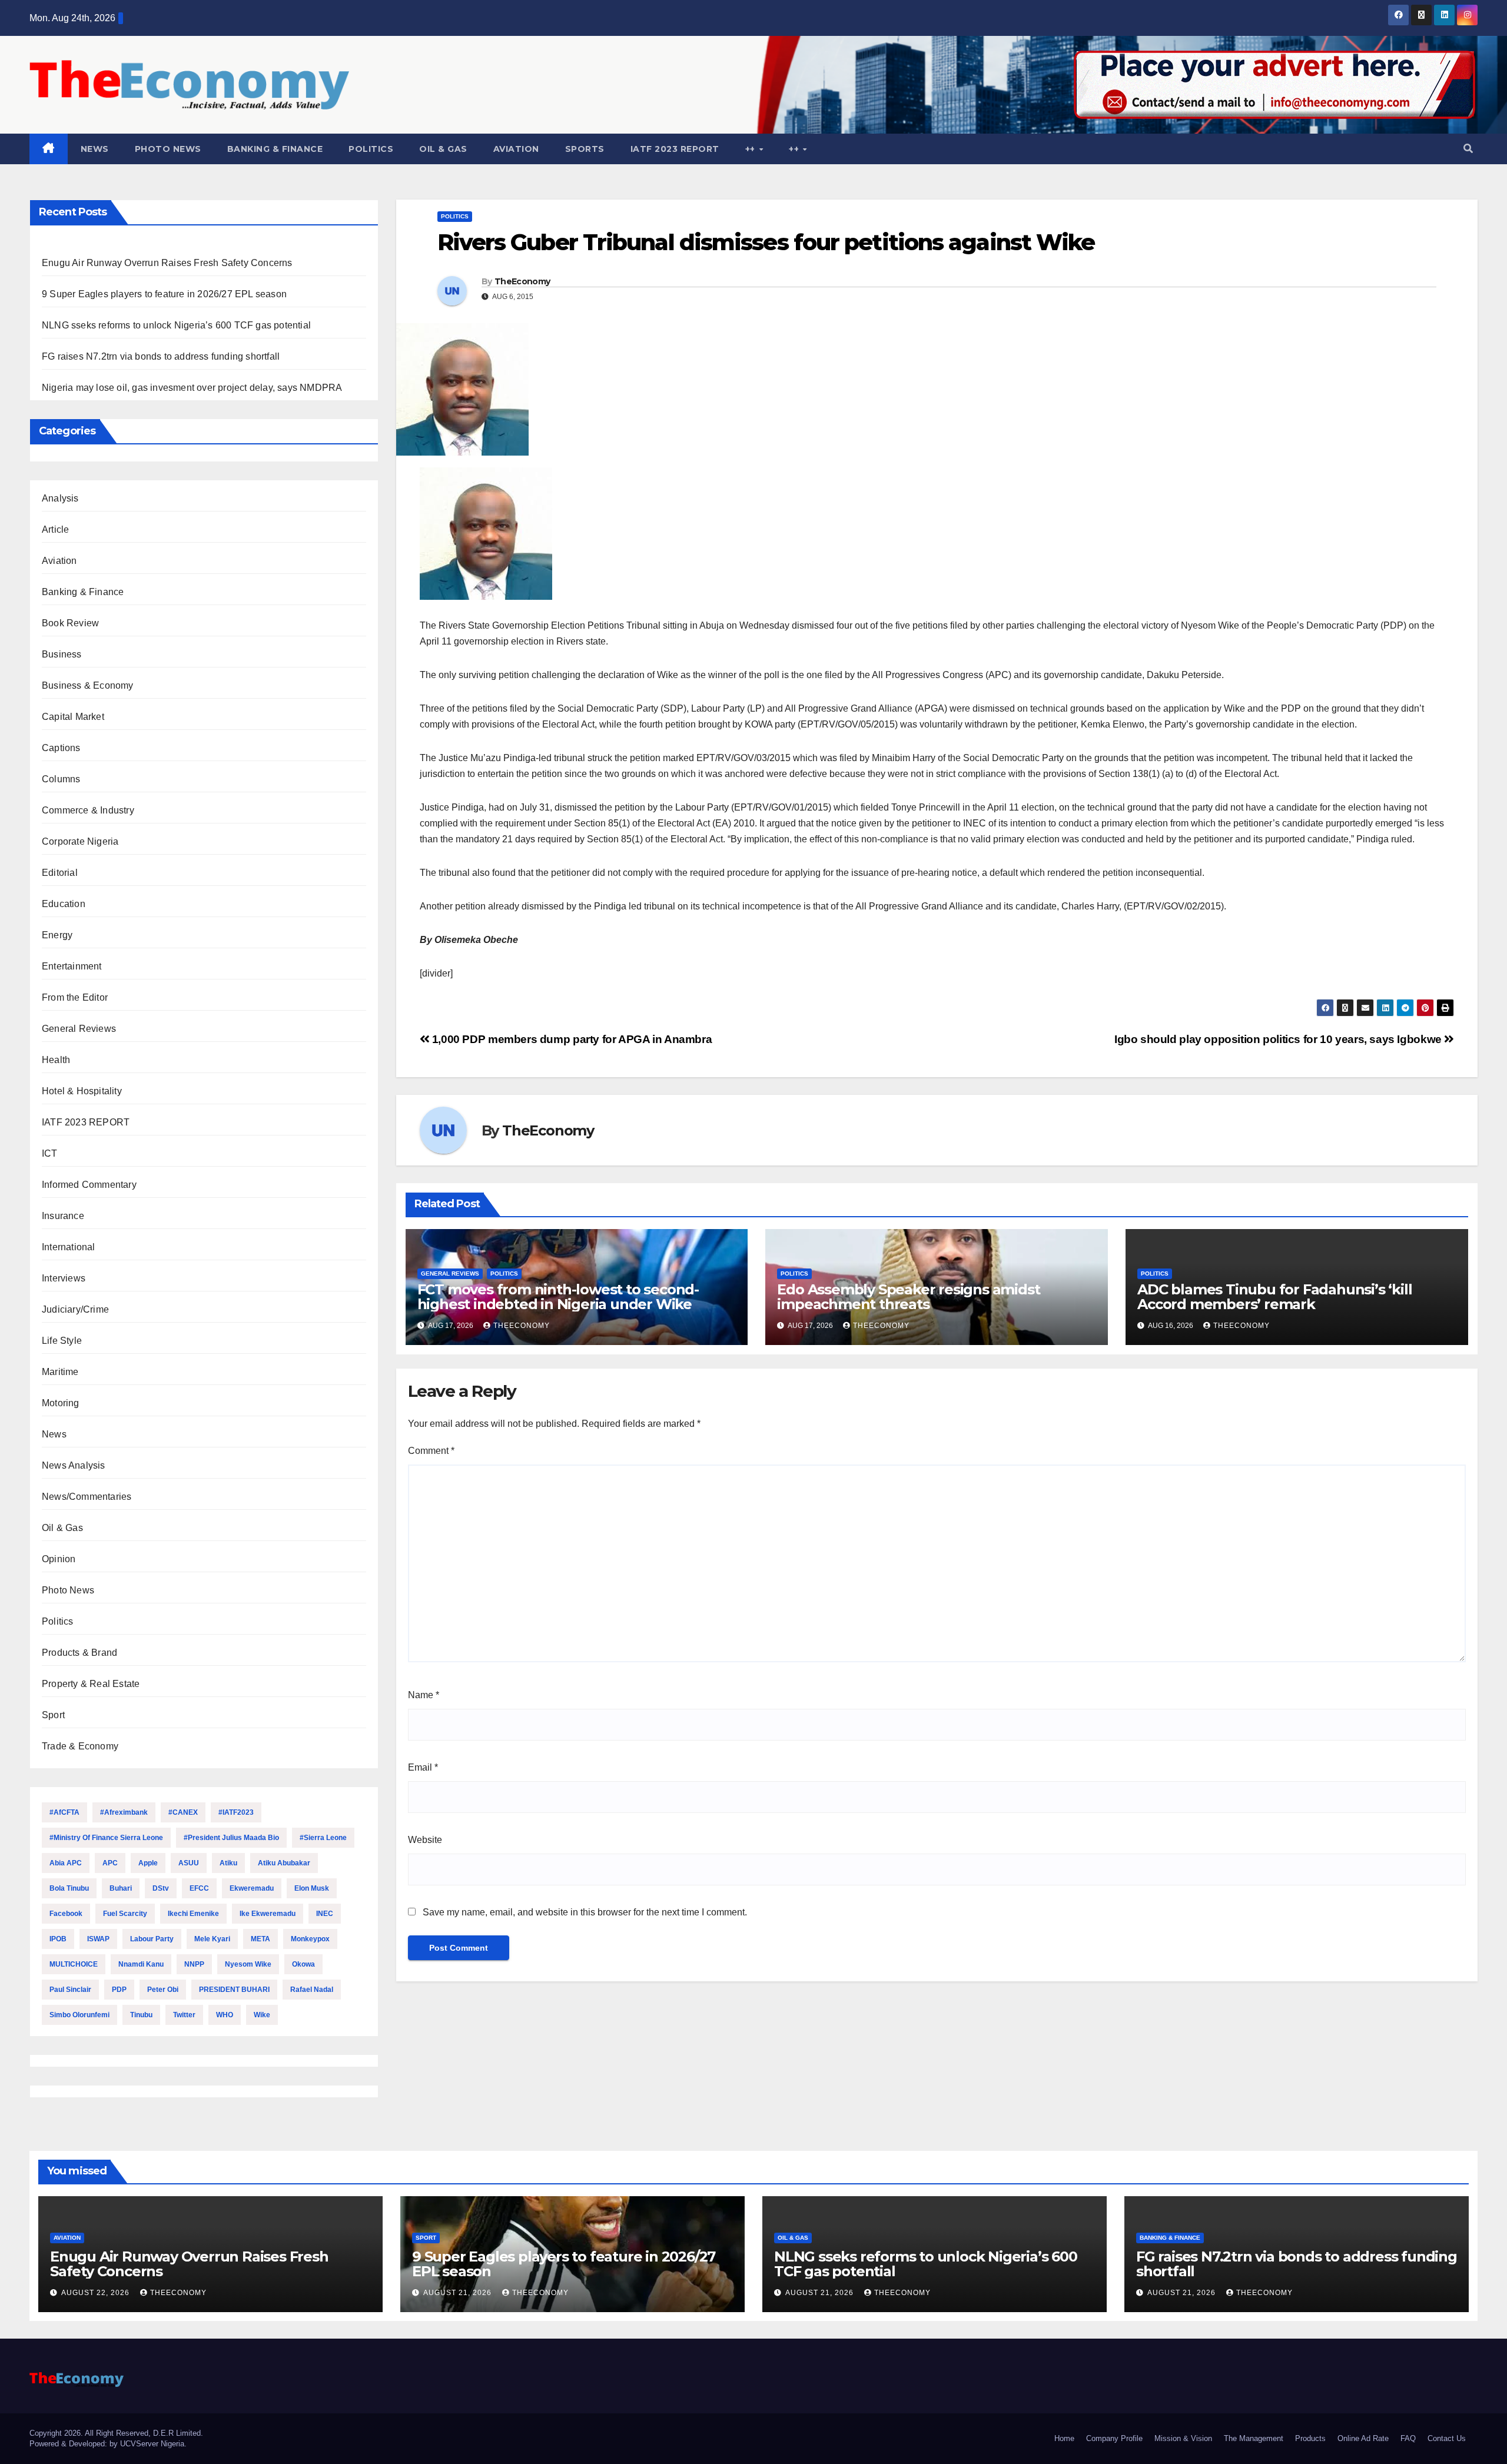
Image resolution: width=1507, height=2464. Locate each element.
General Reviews (79, 1029)
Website (425, 1840)
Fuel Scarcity (125, 1914)
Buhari (121, 1888)
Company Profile (1114, 2438)
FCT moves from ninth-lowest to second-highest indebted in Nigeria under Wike (558, 1297)
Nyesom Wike (248, 1964)
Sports (585, 149)
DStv (161, 1888)
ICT (50, 1153)
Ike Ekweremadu (268, 1914)
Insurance (63, 1216)
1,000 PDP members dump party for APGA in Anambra (570, 1039)
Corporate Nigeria (80, 841)
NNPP (194, 1964)
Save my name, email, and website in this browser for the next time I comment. (585, 1912)
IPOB (58, 1939)
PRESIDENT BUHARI (234, 1990)
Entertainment (72, 966)
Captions (61, 748)
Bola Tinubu (69, 1888)
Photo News (168, 149)
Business (62, 654)
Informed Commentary (89, 1185)
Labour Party (152, 1939)
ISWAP (98, 1939)
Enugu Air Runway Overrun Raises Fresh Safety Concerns (167, 263)
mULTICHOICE (74, 1964)
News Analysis (74, 1465)
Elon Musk (312, 1888)
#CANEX (183, 1812)
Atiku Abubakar (284, 1863)
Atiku (228, 1863)
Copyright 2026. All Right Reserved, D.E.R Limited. (116, 2433)
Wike (262, 2015)
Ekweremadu (252, 1888)
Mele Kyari (212, 1939)
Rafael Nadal (312, 1990)
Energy (57, 935)
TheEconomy (522, 281)
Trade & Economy (80, 1746)
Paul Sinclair (70, 1990)
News (95, 149)
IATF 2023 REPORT (675, 149)
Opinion (59, 1559)
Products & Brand (79, 1653)
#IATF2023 (236, 1812)
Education (64, 904)
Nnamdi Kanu (141, 1964)
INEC (325, 1914)
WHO (225, 2015)
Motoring (61, 1403)
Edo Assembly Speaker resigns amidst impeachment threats (908, 1297)
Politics (371, 149)
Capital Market (73, 717)
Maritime (60, 1372)
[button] (1468, 149)
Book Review (70, 623)
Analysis (60, 498)
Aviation (516, 149)
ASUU (189, 1863)
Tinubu (141, 2015)
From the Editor (75, 997)
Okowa (303, 1964)
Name (424, 1695)
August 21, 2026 (459, 2293)
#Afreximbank (124, 1812)
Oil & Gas (443, 149)
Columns (61, 779)
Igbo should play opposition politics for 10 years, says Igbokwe (1279, 1039)
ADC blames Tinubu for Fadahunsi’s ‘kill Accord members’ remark (1274, 1297)
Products (1310, 2438)
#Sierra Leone (323, 1838)
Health (56, 1060)
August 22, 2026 (97, 2293)
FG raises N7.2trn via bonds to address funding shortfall (161, 356)
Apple (148, 1863)
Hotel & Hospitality (82, 1091)
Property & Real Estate (91, 1684)
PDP (119, 1990)
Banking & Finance (275, 149)
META (260, 1939)
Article (55, 529)
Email (423, 1767)
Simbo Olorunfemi (79, 2015)
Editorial (60, 873)
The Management (1254, 2438)
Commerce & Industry (88, 810)
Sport (53, 1715)
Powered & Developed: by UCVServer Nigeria (107, 2444)
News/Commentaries (87, 1497)
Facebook (66, 1914)
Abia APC (66, 1863)
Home (1064, 2438)
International (69, 1247)
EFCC (199, 1888)
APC (110, 1863)
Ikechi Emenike (193, 1914)
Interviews (64, 1278)
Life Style (62, 1341)
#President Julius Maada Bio (231, 1838)
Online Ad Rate (1363, 2438)
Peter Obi (163, 1990)
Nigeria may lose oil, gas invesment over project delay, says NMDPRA (192, 388)
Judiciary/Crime (75, 1309)
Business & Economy (88, 685)
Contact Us (1447, 2438)
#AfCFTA (64, 1812)
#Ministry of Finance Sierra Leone (106, 1838)
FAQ (1408, 2438)
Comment (431, 1451)
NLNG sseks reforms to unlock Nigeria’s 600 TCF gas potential (176, 325)
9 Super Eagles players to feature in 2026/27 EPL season (164, 294)
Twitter (184, 2015)
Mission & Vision (1183, 2438)
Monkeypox (310, 1939)
